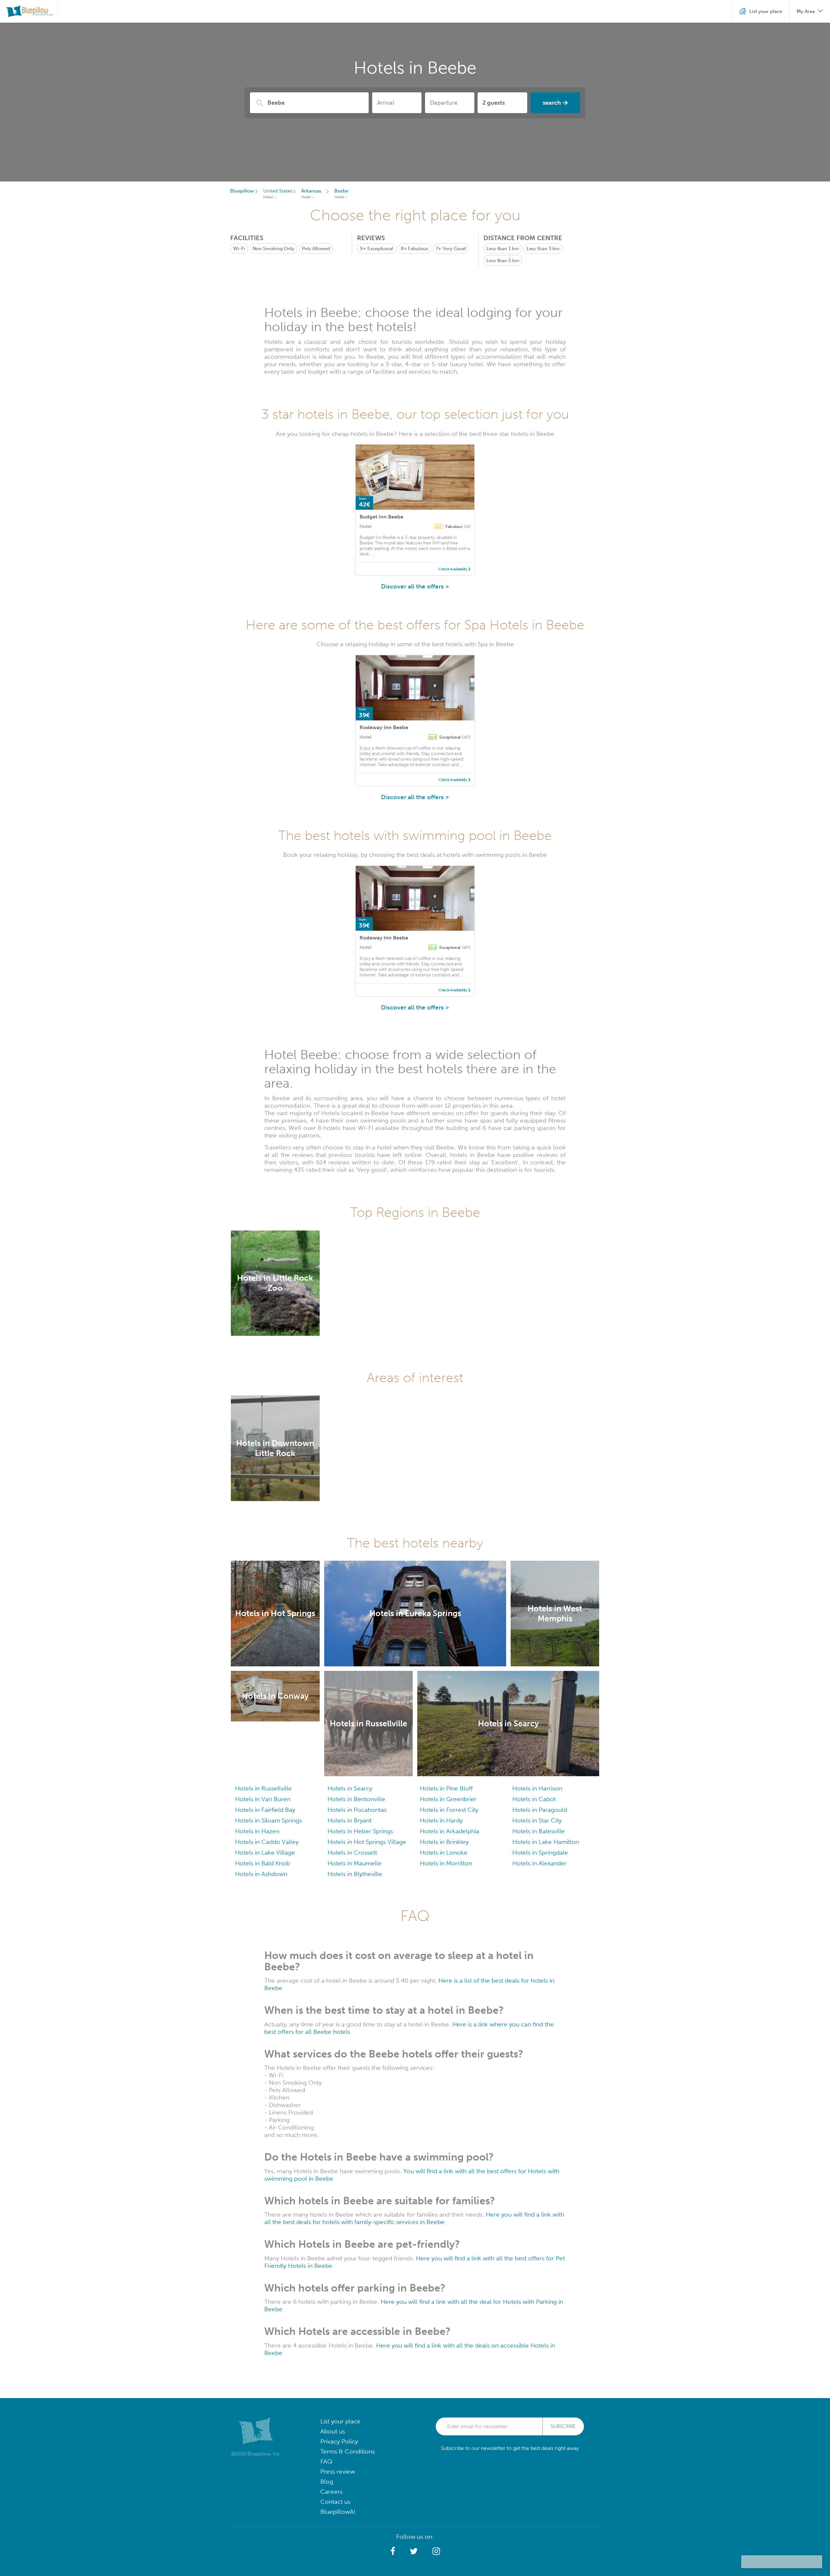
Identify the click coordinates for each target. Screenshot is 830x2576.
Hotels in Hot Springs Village (367, 1842)
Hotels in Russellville (263, 1788)
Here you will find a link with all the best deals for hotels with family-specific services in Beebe (414, 2218)
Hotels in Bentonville (356, 1799)
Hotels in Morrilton (446, 1863)
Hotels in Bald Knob (262, 1863)
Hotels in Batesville (539, 1831)
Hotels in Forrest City (449, 1810)
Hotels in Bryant (350, 1820)
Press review (338, 2471)
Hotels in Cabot (534, 1799)
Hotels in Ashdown (261, 1874)
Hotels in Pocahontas (357, 1810)
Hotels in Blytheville (355, 1874)
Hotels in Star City (537, 1820)
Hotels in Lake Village (265, 1853)
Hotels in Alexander (539, 1863)
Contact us (335, 2502)
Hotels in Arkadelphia (450, 1831)
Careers (331, 2492)
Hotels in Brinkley (444, 1842)
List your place (340, 2421)
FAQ (326, 2461)
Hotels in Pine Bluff (446, 1788)
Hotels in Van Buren (263, 1799)
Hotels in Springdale (540, 1853)
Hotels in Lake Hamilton (546, 1842)
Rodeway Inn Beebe (384, 727)
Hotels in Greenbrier (448, 1799)
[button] (393, 2551)
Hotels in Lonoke (444, 1853)
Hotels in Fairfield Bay (265, 1810)
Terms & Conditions (348, 2451)
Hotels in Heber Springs (360, 1831)
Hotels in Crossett (352, 1853)
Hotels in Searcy (350, 1788)
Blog (327, 2482)
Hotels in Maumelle (355, 1863)
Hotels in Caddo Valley (267, 1842)
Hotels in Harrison (537, 1788)
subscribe (563, 2426)
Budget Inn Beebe (381, 517)
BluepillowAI (338, 2512)
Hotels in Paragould (540, 1810)
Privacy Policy (339, 2441)
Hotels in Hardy (441, 1820)
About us (333, 2431)
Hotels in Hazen (257, 1831)
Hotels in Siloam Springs (268, 1820)
